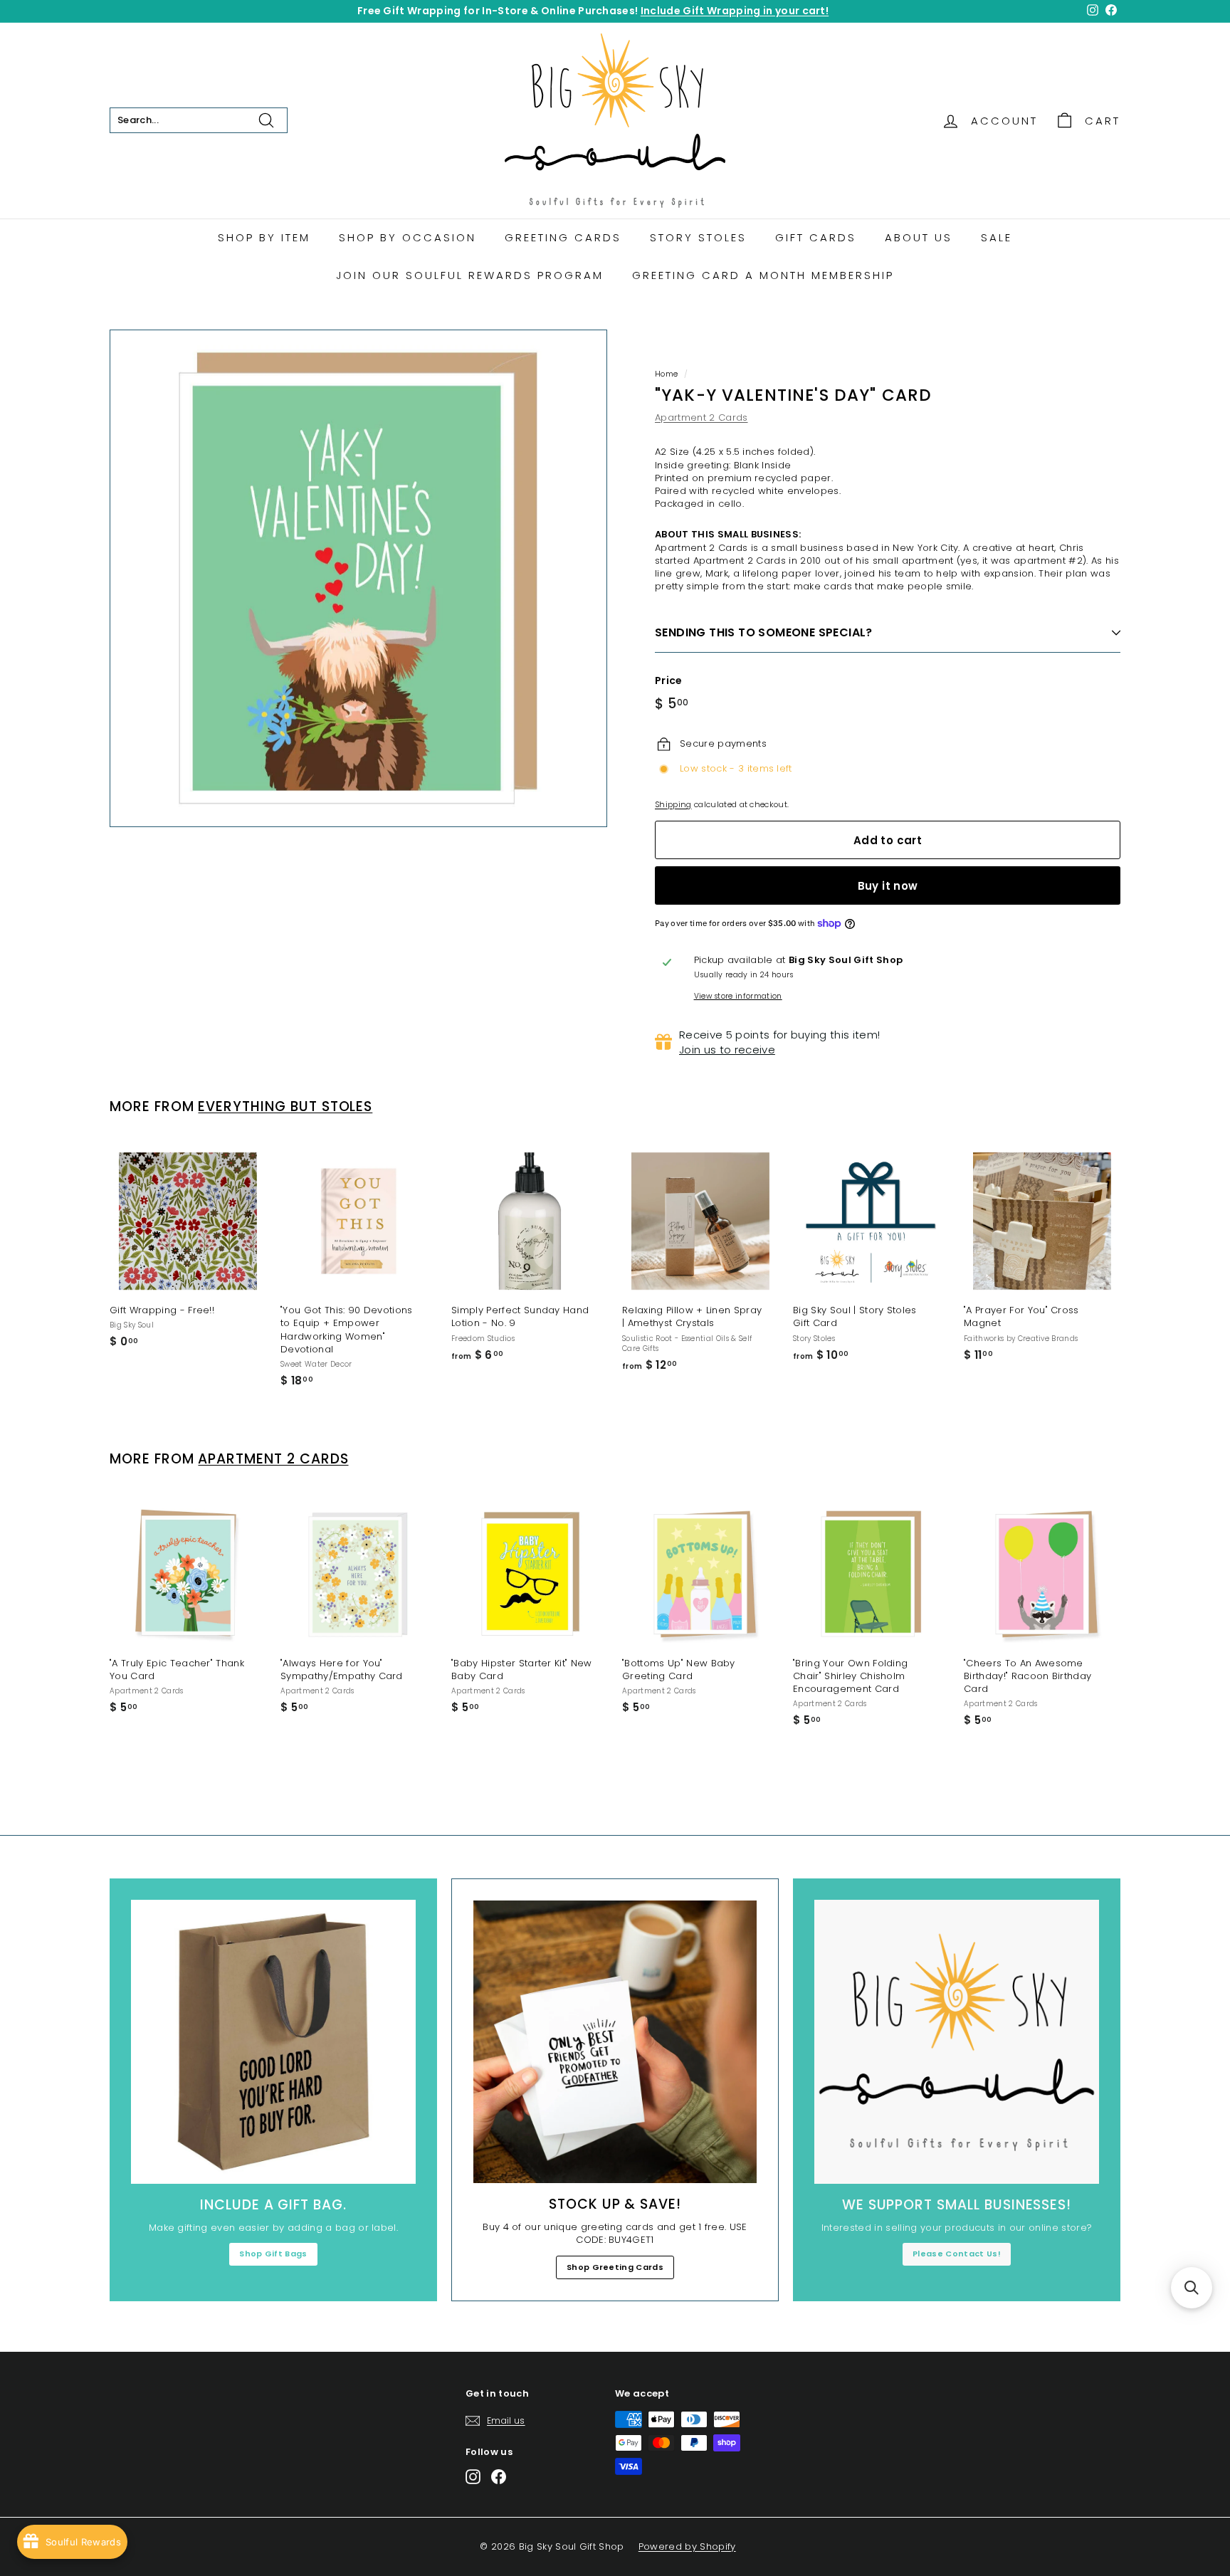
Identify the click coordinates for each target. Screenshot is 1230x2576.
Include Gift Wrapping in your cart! (735, 11)
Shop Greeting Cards (615, 2267)
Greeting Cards (563, 237)
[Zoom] (358, 578)
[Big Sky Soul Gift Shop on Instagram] (473, 2477)
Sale (997, 237)
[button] (1192, 2288)
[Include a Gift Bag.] (273, 2042)
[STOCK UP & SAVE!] (615, 2042)
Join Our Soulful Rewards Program (470, 275)
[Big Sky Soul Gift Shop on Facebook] (499, 2477)
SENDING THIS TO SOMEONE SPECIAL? (764, 632)
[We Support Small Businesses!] (957, 2042)
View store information (738, 997)
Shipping (673, 804)
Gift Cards (816, 237)
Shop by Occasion (408, 237)
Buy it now (888, 886)
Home (666, 374)
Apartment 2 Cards (701, 417)
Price (669, 681)
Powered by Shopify (687, 2546)
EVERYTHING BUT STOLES (285, 1106)
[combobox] (199, 120)
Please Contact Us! (957, 2254)
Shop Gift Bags (273, 2254)
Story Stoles (698, 237)
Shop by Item (264, 237)
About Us (919, 237)
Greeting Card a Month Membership (763, 275)
